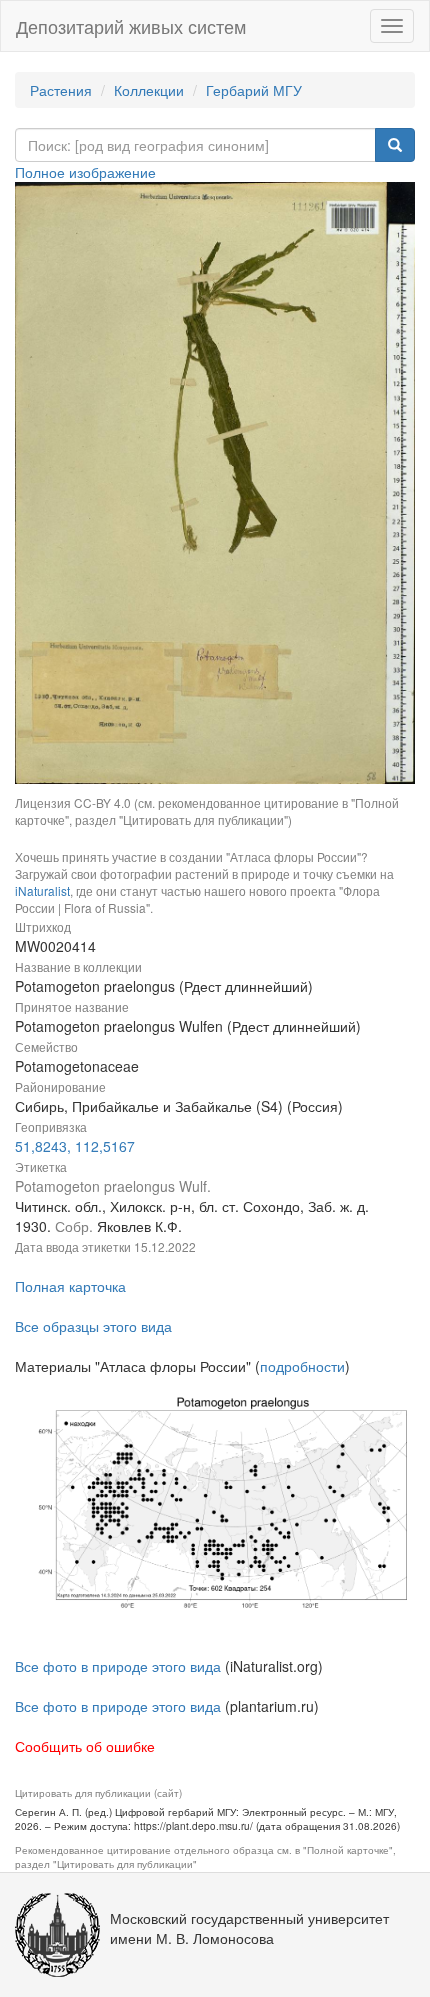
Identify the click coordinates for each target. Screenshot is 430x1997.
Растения (61, 90)
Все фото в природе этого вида (118, 1666)
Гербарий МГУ (254, 90)
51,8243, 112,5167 (75, 1146)
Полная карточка (70, 1286)
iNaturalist (42, 890)
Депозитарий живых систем (131, 26)
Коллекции (149, 90)
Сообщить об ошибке (85, 1746)
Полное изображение (85, 172)
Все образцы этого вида (93, 1326)
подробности (302, 1366)
